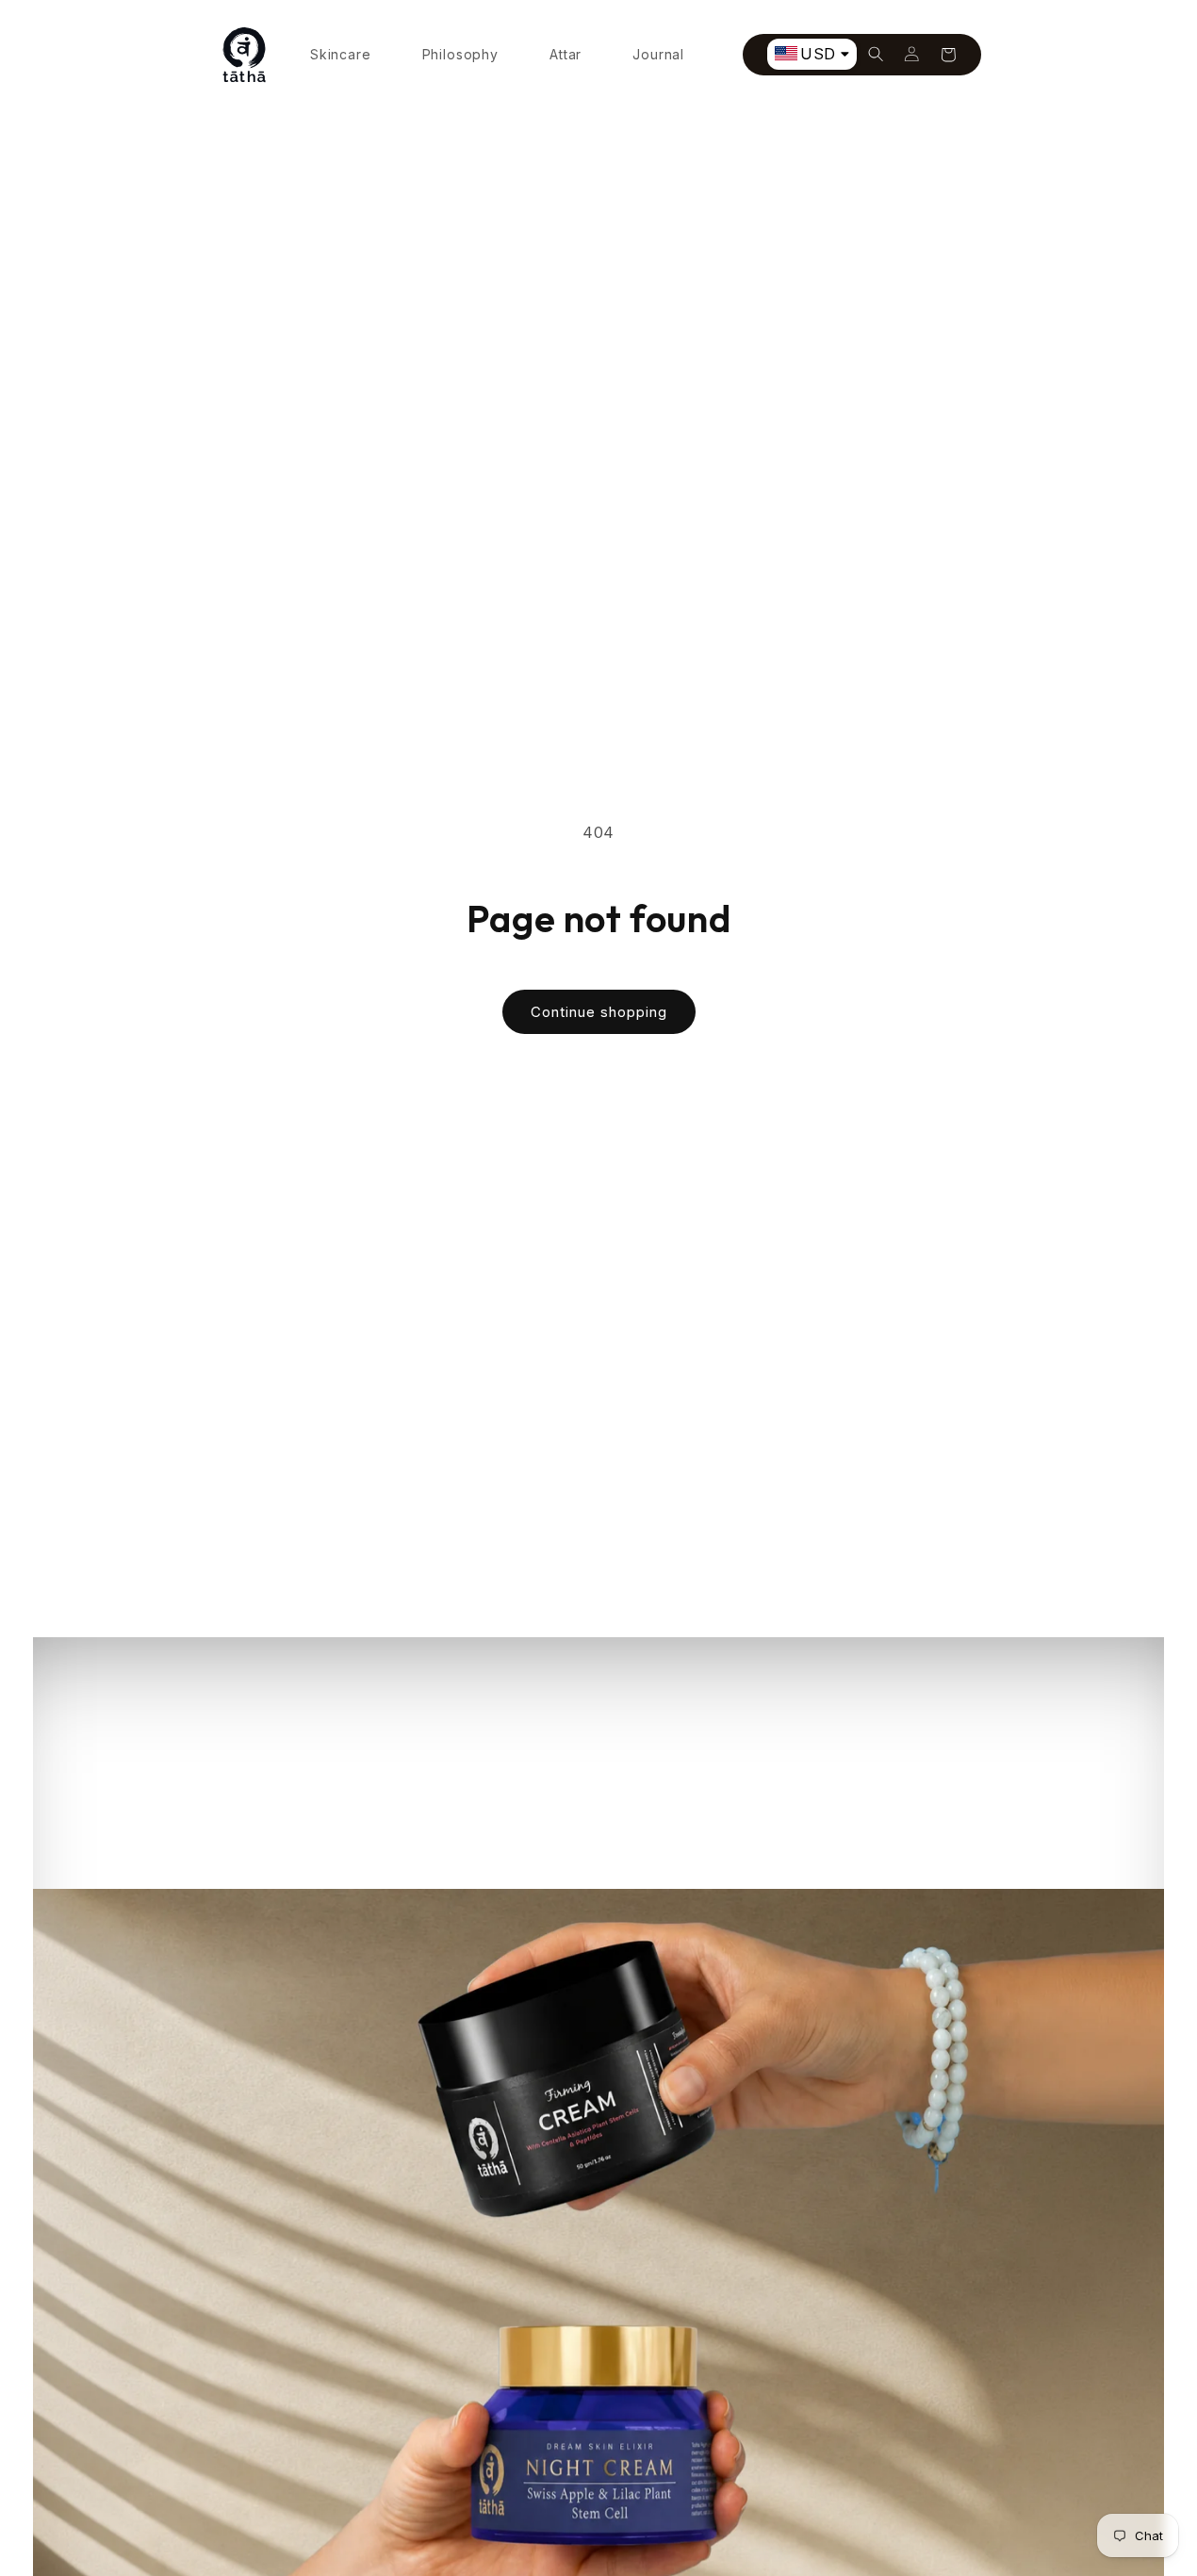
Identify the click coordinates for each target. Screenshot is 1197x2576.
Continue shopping (599, 1012)
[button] (877, 55)
